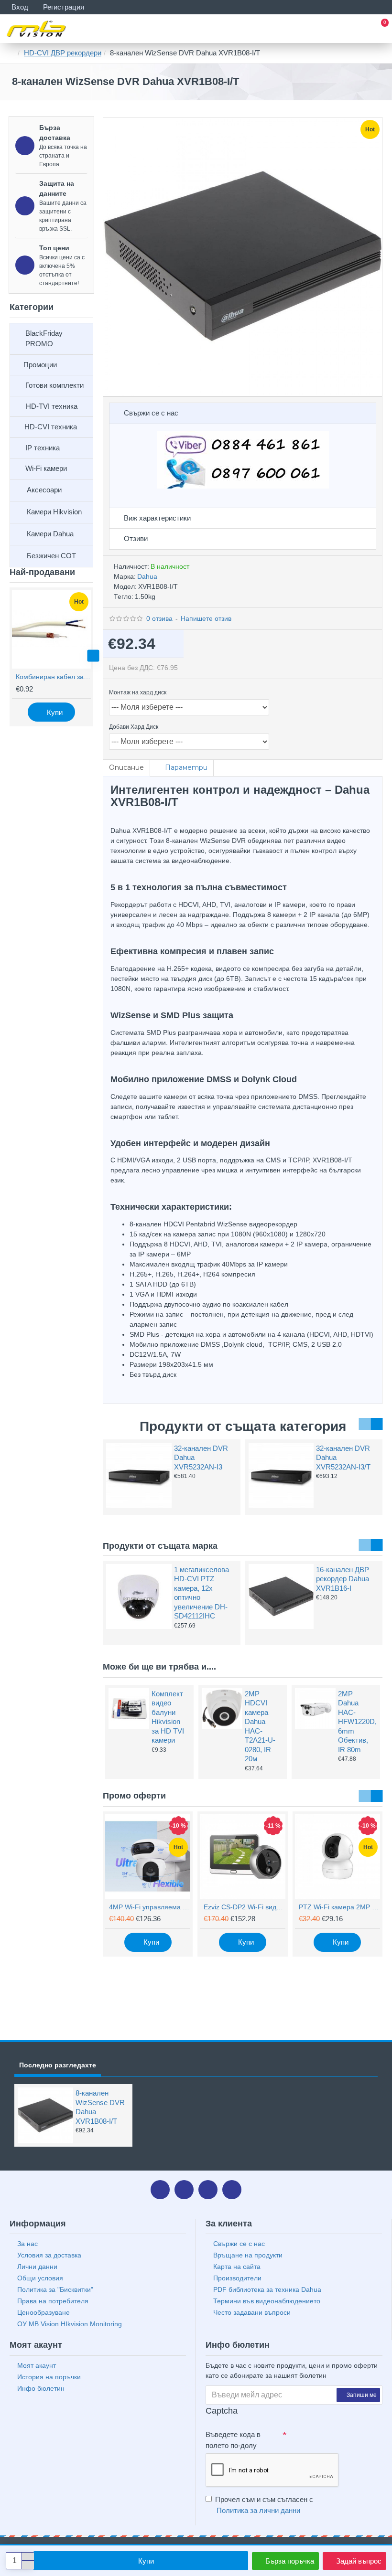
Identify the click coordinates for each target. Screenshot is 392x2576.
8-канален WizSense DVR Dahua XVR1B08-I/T (100, 2107)
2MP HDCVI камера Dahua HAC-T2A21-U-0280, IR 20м (260, 1726)
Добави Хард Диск (134, 727)
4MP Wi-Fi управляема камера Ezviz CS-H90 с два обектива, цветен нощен (150, 1907)
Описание (126, 767)
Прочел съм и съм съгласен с (264, 2505)
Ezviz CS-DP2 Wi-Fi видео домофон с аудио (244, 1907)
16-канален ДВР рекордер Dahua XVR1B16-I (343, 1579)
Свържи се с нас (151, 413)
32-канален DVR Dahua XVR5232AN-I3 (201, 1458)
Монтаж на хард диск (138, 692)
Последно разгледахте (58, 2065)
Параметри (186, 767)
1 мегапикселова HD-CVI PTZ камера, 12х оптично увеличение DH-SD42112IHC (201, 1593)
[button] (10, 656)
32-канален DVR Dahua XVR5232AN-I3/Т (343, 1458)
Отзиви (136, 538)
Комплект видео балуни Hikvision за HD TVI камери (168, 1717)
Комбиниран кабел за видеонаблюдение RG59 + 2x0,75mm (53, 677)
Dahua (147, 576)
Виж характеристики (157, 518)
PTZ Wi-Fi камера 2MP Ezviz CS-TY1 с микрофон (339, 1907)
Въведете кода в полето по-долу (233, 2440)
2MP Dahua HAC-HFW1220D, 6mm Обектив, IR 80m (356, 1722)
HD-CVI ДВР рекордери (63, 53)
